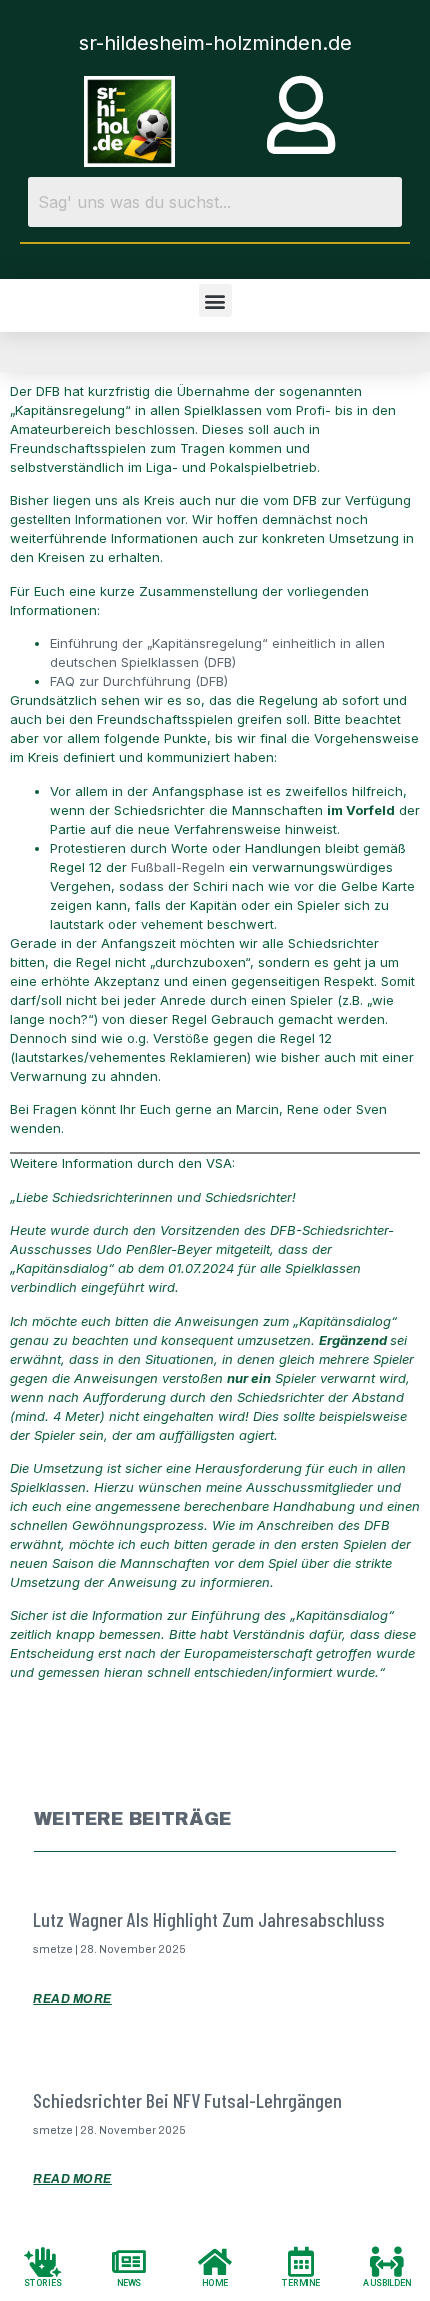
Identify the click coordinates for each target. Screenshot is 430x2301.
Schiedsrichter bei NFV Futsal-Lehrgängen (187, 2100)
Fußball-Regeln (178, 867)
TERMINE (301, 2282)
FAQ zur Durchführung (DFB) (139, 681)
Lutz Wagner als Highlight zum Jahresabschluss (209, 1919)
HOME (215, 2282)
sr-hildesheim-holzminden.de (215, 43)
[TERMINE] (301, 2261)
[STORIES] (43, 2261)
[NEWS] (129, 2261)
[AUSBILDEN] (387, 2261)
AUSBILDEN (387, 2282)
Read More (72, 1999)
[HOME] (215, 2261)
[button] (215, 300)
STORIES (43, 2282)
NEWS (129, 2282)
